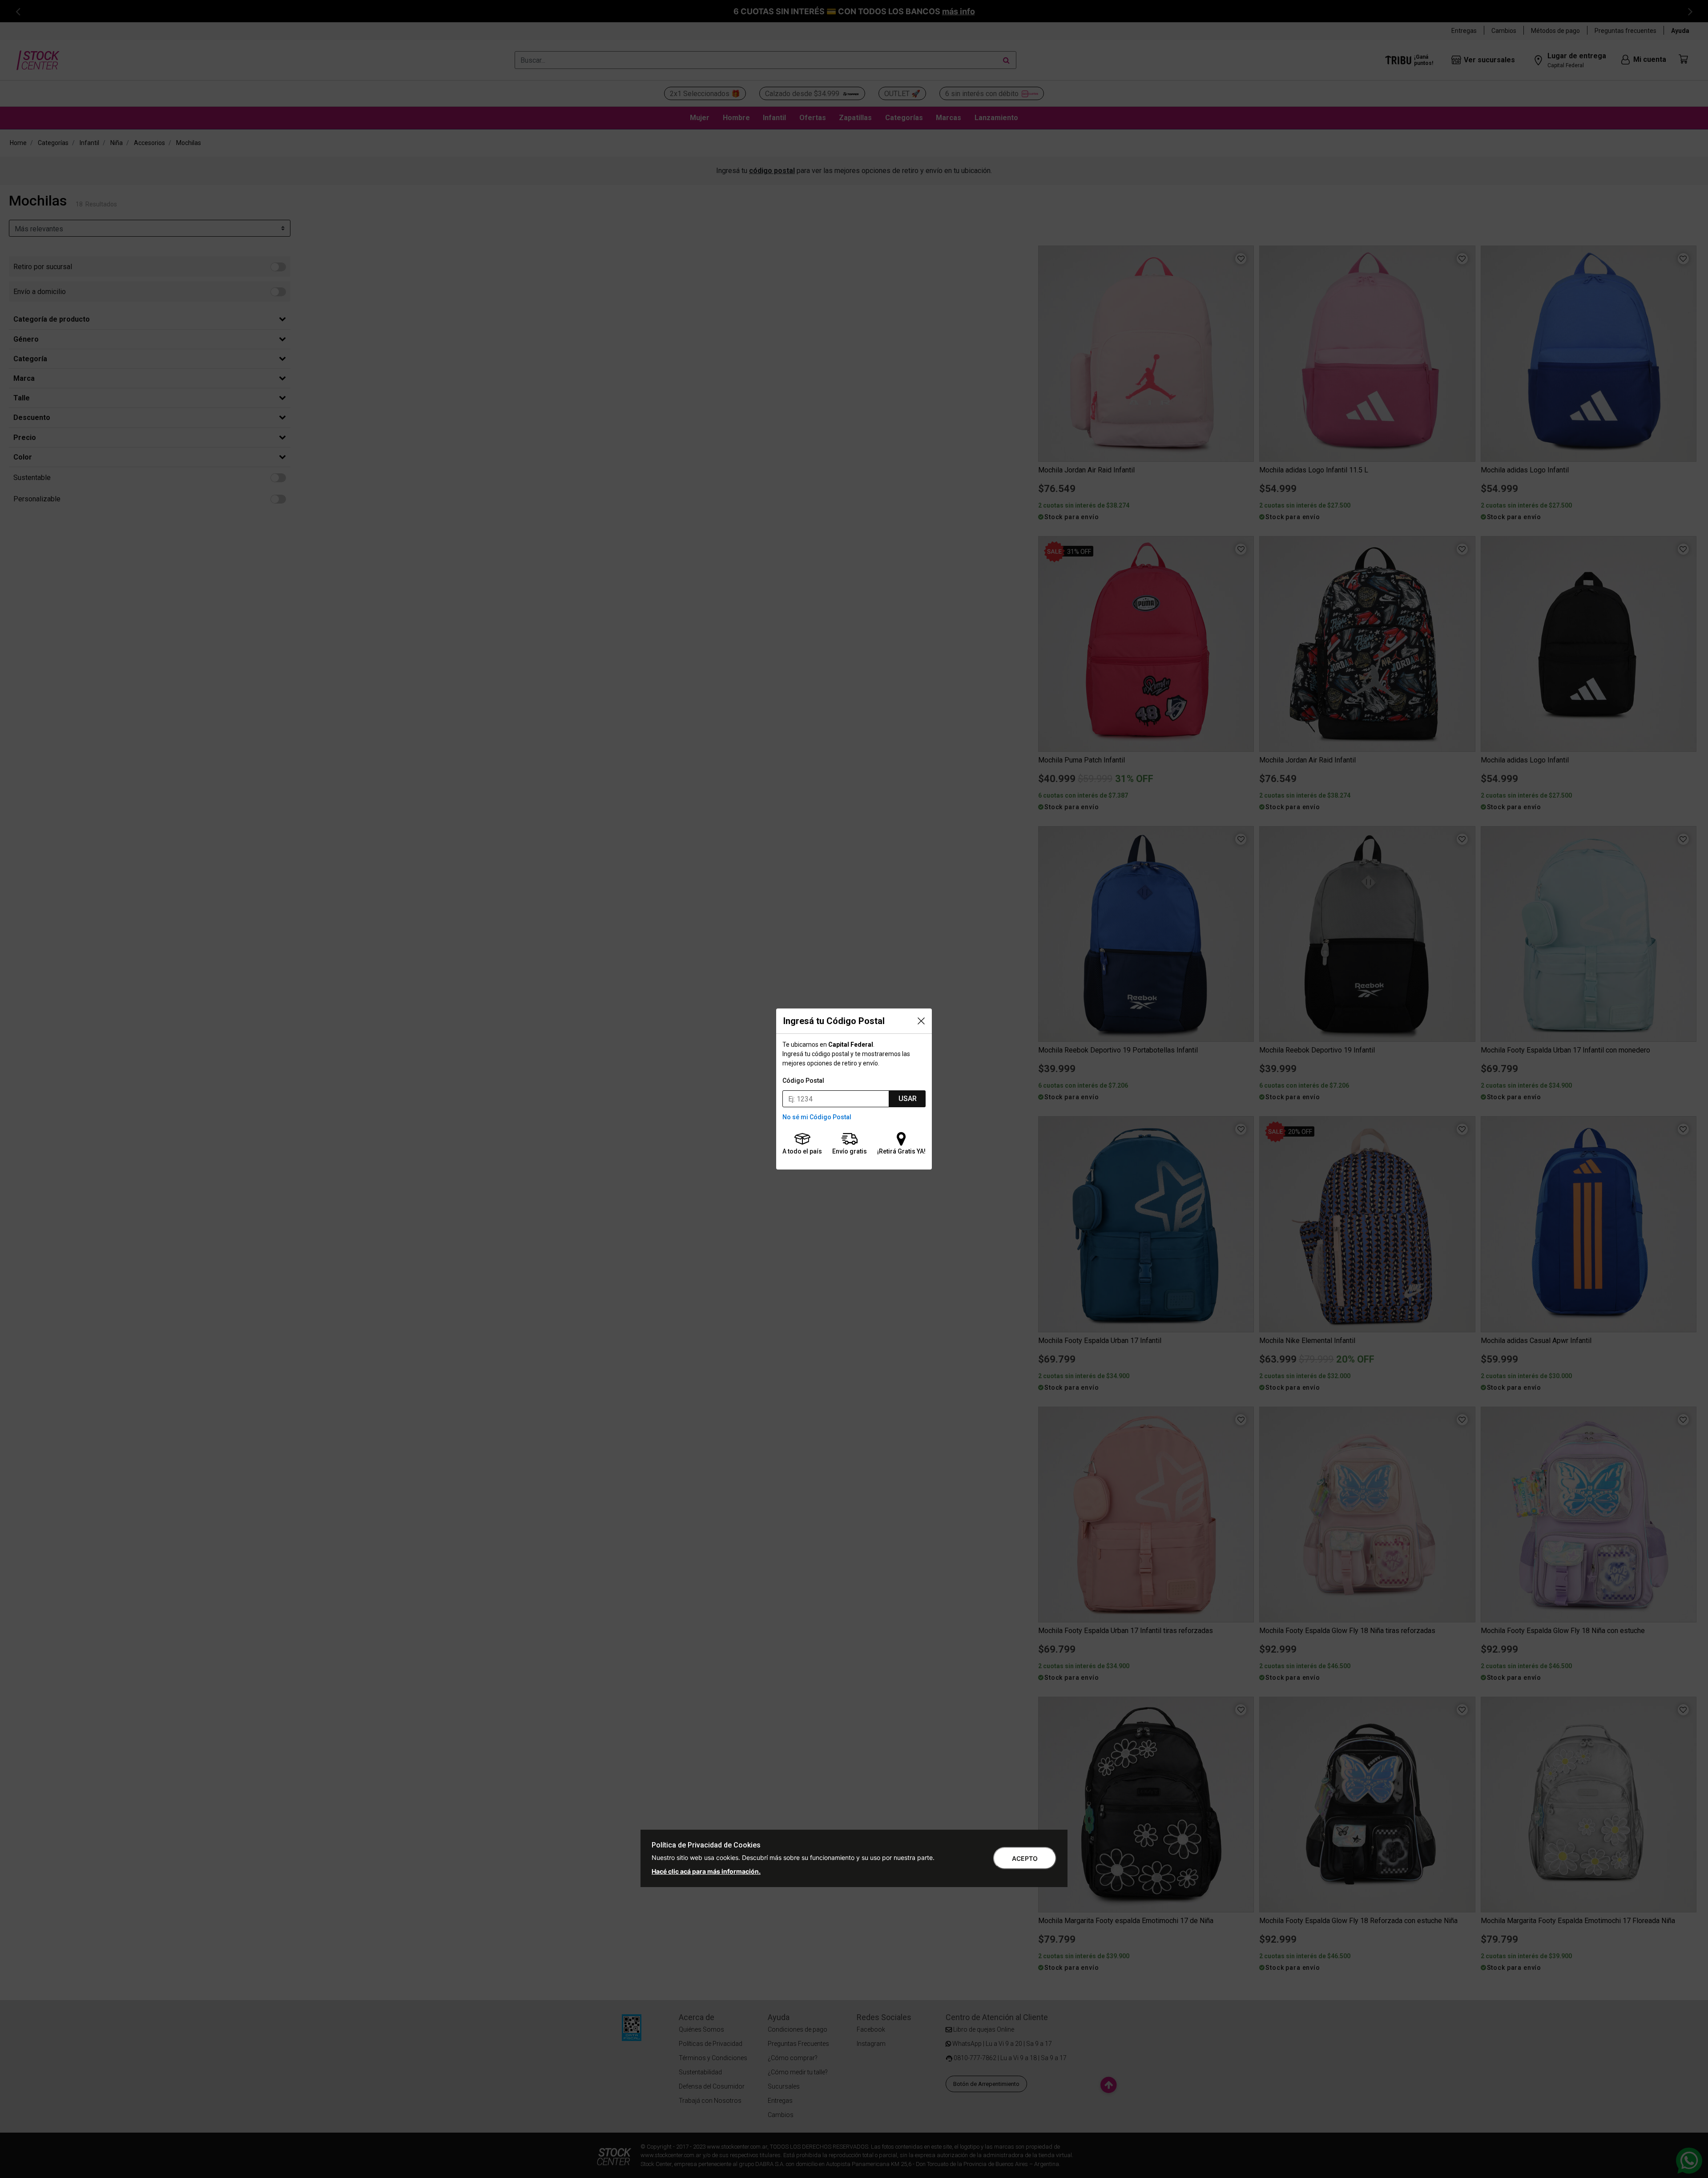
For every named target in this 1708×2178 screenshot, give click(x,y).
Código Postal (803, 1081)
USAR (908, 1099)
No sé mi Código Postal (817, 1117)
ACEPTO (1025, 1858)
